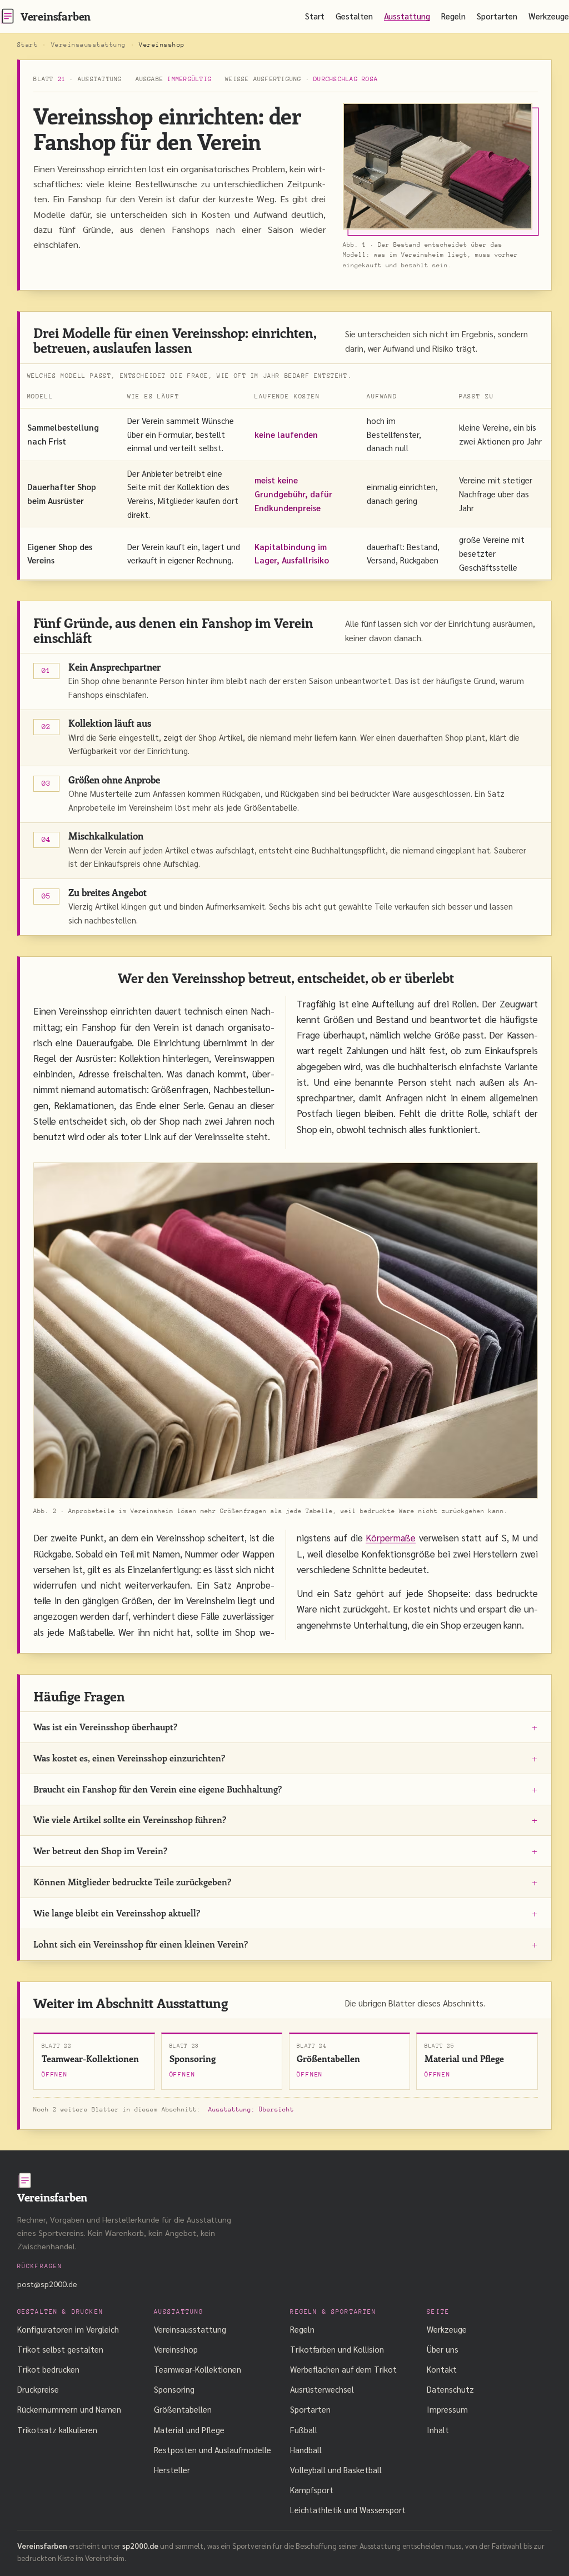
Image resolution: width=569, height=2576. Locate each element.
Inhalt (438, 2430)
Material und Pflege (189, 2430)
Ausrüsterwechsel (322, 2389)
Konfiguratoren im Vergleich (68, 2329)
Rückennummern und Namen (69, 2409)
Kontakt (442, 2369)
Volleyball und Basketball (336, 2470)
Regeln (453, 16)
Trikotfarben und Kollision (337, 2349)
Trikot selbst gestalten (60, 2349)
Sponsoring (174, 2389)
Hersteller (172, 2470)
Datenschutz (450, 2389)
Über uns (443, 2349)
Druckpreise (38, 2389)
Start (315, 16)
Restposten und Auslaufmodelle (213, 2450)
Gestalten (354, 16)
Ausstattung (407, 16)
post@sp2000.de (47, 2284)
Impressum (447, 2409)
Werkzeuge (549, 16)
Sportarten (497, 16)
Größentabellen (183, 2409)
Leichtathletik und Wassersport (348, 2510)
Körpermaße (391, 1537)
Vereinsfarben (56, 16)
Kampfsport (312, 2490)
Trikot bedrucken (48, 2369)
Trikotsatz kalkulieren (57, 2430)
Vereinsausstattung (89, 45)
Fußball (304, 2430)
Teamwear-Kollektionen (198, 2369)
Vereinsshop (176, 2349)
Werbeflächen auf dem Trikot (343, 2369)
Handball (306, 2450)
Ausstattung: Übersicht (251, 2110)
